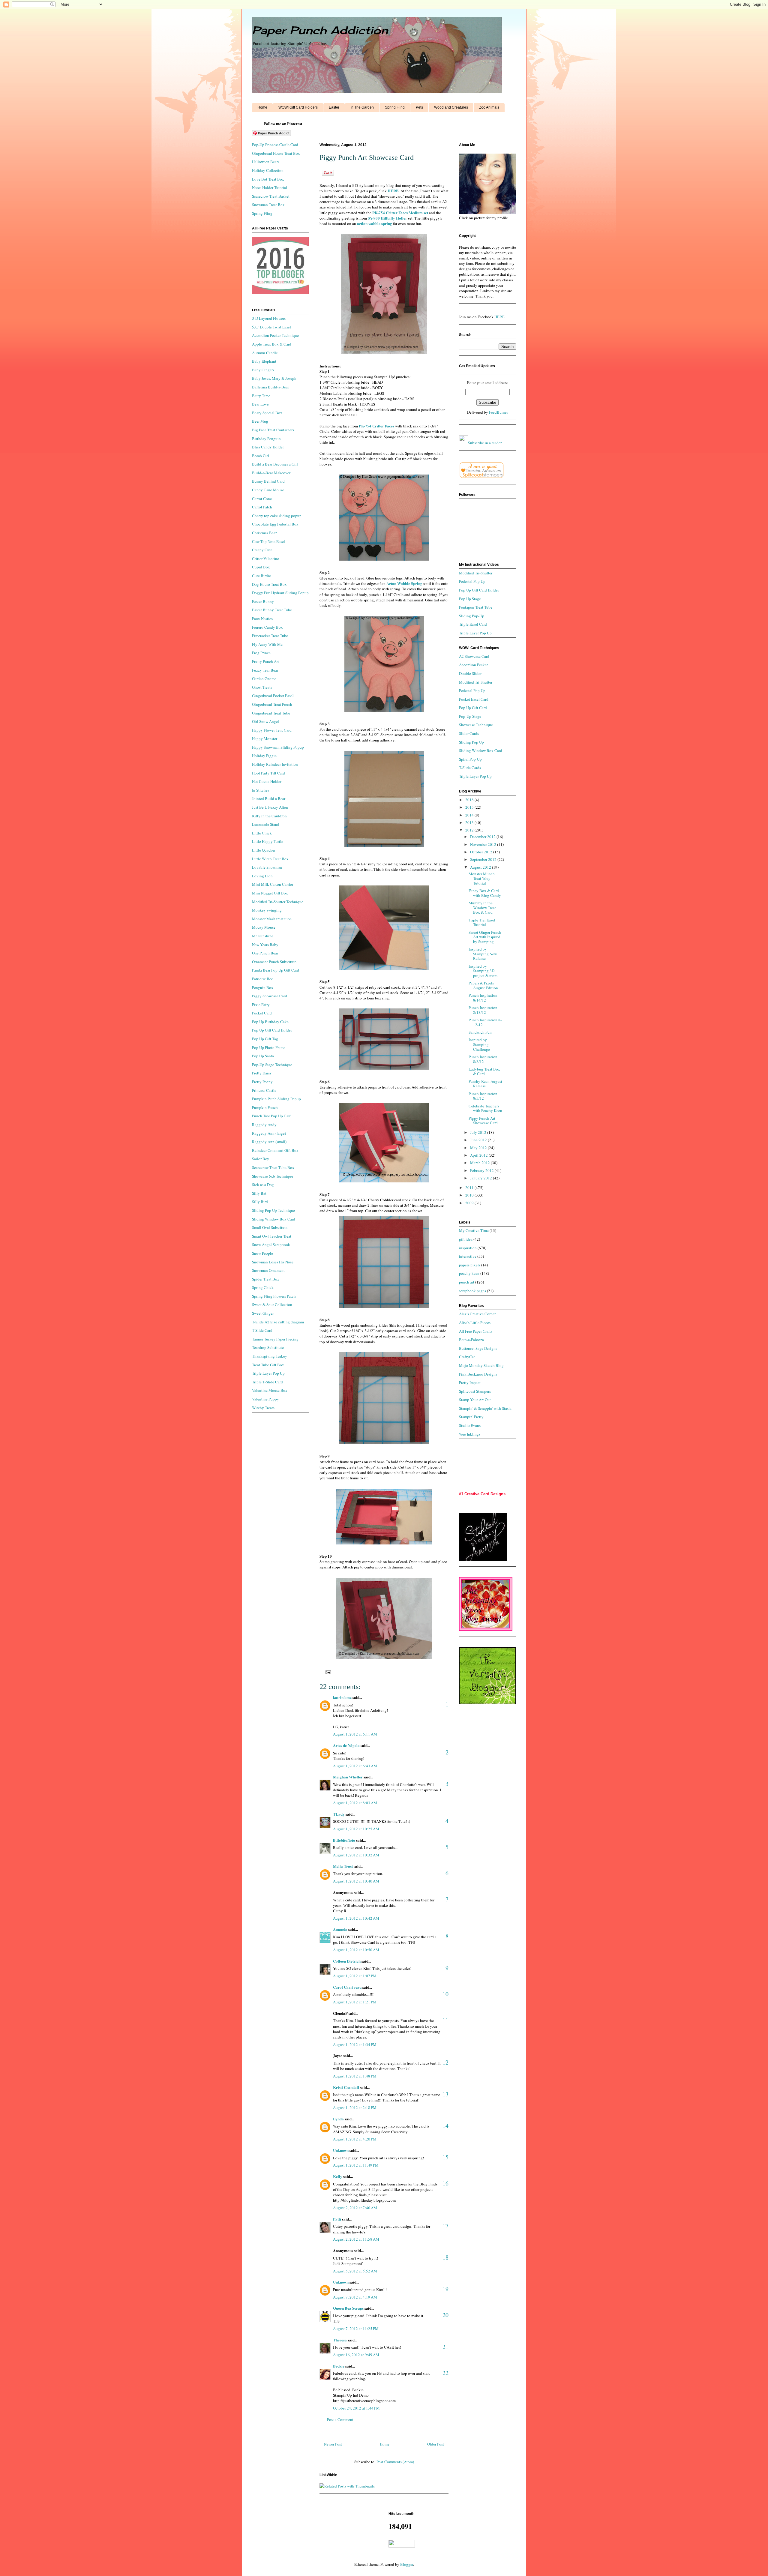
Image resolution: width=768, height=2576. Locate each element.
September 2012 (484, 859)
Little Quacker (264, 850)
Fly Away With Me (267, 644)
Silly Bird (260, 1202)
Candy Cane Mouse (268, 490)
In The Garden (362, 107)
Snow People (262, 1253)
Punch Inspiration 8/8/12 (483, 1059)
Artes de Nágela (346, 1745)
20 (445, 2315)
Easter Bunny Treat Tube (272, 610)
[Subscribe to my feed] (463, 443)
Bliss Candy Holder (268, 447)
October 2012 (482, 852)
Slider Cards (469, 733)
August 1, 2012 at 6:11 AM (355, 1734)
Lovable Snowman (267, 867)
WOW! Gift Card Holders (298, 107)
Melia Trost (343, 1866)
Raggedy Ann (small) (269, 1142)
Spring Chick (263, 1287)
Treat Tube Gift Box (268, 1365)
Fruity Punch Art (265, 661)
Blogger (407, 2564)
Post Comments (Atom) (395, 2462)
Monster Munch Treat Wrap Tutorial (482, 878)
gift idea (466, 1239)
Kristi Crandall (346, 2087)
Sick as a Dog (263, 1185)
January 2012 (481, 1178)
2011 (470, 1188)
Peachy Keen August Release (485, 1084)
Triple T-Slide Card (267, 1382)
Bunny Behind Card (268, 481)
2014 (470, 815)
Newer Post (333, 2444)
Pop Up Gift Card (473, 708)
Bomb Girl (261, 456)
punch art (467, 1282)
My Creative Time (474, 1230)
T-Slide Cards (470, 768)
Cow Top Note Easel (268, 541)
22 (445, 2373)
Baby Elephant (264, 361)
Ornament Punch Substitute (274, 962)
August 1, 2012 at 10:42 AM (356, 1918)
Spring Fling (395, 107)
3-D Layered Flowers (269, 318)
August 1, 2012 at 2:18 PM (355, 2107)
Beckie (339, 2366)
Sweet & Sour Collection (272, 1304)
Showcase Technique (476, 725)
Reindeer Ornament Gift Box (275, 1150)
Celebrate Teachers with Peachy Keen (485, 1108)
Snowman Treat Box (268, 205)
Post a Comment (340, 2419)
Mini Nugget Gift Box (270, 893)
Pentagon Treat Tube (476, 607)
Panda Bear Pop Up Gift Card (276, 970)
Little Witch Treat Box (270, 859)
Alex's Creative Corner (477, 1314)
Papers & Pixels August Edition (483, 985)
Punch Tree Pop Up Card (272, 1116)
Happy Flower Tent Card (272, 730)
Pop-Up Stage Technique (272, 1065)
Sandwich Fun (480, 1032)
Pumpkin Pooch (265, 1107)
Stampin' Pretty (471, 1417)
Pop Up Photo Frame (269, 1047)
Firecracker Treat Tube (270, 636)
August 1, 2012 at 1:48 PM (355, 2076)
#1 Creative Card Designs (482, 1494)
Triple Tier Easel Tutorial (482, 922)
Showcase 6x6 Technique (273, 1176)
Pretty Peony (262, 1082)
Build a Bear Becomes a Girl (275, 464)
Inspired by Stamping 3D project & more (483, 971)
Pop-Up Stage (470, 716)
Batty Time (261, 396)
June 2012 (479, 1140)
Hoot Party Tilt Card (268, 773)
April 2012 (479, 1155)
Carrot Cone (262, 499)
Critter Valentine (265, 559)
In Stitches (261, 790)
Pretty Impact (470, 1382)
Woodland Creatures (451, 107)
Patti (337, 2219)
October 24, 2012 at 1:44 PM (356, 2408)
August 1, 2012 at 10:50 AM (356, 1950)
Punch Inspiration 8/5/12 (483, 1096)
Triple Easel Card (473, 624)
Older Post (436, 2444)
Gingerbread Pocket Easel (273, 696)
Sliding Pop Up (471, 742)
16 (445, 2183)
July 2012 (479, 1132)
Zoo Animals (489, 107)
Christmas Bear (264, 533)
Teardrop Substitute (268, 1347)
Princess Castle (264, 1090)
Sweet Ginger (263, 1313)
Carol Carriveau (347, 1987)
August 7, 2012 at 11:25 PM (356, 2329)
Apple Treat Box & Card (272, 344)
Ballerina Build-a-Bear (270, 387)
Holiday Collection (268, 170)
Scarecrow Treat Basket (271, 196)
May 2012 (479, 1148)
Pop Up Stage (470, 599)
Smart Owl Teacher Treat (272, 1236)
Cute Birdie (261, 576)
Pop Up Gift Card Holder (272, 1030)
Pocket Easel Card (474, 699)
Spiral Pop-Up (470, 759)
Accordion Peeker (473, 665)
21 (445, 2347)
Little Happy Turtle (268, 841)
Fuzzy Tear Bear (265, 670)
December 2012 (483, 837)
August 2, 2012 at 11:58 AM (356, 2239)
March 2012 (480, 1163)
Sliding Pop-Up (472, 616)
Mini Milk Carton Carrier (273, 884)
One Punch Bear (265, 953)
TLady (339, 1814)
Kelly (338, 2176)
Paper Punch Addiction (320, 30)
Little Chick (262, 833)
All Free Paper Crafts (476, 1331)
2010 (470, 1195)
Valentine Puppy (265, 1399)
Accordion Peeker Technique (275, 335)
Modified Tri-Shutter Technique (278, 902)
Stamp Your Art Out (475, 1400)
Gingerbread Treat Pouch (272, 704)
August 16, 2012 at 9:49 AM (356, 2355)
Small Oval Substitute (270, 1227)
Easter (334, 107)
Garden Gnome (264, 678)
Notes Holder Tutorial (270, 187)
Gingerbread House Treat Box (276, 153)
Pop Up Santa (263, 1056)
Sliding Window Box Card (274, 1219)
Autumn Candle (265, 353)
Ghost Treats (262, 687)
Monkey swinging (267, 910)
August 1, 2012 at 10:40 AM (356, 1881)
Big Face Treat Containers (273, 430)
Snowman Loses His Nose (273, 1262)
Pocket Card (262, 1013)
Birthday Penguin (266, 439)
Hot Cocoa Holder (267, 781)
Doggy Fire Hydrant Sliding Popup (280, 593)
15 (445, 2157)
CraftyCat (467, 1357)
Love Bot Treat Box (268, 179)
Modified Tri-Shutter (476, 573)
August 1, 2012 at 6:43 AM (355, 1766)
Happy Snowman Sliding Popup (278, 747)
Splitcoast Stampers (475, 1391)
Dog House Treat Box (269, 584)
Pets (419, 107)
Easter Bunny (263, 601)
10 (445, 1994)
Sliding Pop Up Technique (273, 1210)
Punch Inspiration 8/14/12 (483, 998)
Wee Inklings (470, 1434)
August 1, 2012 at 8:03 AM (355, 1803)
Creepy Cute (262, 550)
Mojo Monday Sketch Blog (481, 1365)
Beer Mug (260, 421)
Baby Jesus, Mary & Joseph (274, 378)
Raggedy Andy (264, 1125)
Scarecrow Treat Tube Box (273, 1167)
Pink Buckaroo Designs (478, 1374)
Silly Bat (259, 1193)
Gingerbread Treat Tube (271, 713)
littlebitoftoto (344, 1840)
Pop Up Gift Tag (265, 1039)
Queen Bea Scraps (348, 2308)
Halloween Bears (266, 162)
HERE (499, 317)
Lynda (338, 2119)
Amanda (340, 1929)
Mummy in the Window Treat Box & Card (482, 908)
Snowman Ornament (268, 1270)
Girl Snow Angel (265, 721)
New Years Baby (265, 945)
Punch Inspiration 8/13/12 (483, 1010)
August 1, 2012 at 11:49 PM (356, 2165)
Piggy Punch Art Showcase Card (483, 1121)
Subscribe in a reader (485, 443)
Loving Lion (262, 876)
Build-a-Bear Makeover (271, 473)
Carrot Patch (262, 507)
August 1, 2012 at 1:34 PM (355, 2044)
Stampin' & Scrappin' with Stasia (485, 1408)
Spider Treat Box (266, 1279)
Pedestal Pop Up (472, 581)
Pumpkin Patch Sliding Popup (276, 1099)
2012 (470, 830)
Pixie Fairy (261, 1005)
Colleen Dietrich (347, 1961)
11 (445, 2020)
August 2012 (481, 867)
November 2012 (484, 844)
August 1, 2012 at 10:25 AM (356, 1829)
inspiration (468, 1248)
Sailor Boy (261, 1159)
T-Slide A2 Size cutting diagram (278, 1322)
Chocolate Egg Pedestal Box (275, 524)
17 (445, 2226)
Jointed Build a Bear (269, 798)
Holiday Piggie (264, 756)
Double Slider (470, 673)
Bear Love (260, 404)
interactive (468, 1256)
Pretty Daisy (262, 1073)
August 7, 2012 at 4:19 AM (355, 2297)
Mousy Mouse (264, 927)
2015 (470, 807)
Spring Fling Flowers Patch (274, 1296)
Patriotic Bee (262, 979)
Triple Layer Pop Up (268, 1373)
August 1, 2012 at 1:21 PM (355, 2002)
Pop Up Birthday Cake (270, 1022)
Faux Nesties (262, 619)
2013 (470, 822)
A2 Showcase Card (474, 656)
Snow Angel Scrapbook (271, 1245)
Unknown (341, 2150)
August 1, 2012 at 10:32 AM (356, 1855)
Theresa (340, 2340)
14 (445, 2126)
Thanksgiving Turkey (270, 1356)
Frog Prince (261, 653)
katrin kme (342, 1697)
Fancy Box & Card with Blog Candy (485, 893)
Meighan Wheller (348, 1777)
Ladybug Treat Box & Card (484, 1071)
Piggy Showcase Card (270, 996)
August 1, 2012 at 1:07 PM (355, 1976)
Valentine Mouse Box (270, 1390)
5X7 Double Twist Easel (271, 327)
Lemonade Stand (266, 824)
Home (262, 107)
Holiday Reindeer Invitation (275, 764)
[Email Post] (327, 1672)
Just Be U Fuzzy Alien (270, 807)
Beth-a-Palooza (471, 1340)
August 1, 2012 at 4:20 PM (355, 2139)
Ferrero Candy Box (267, 627)
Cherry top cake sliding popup (277, 516)
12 (445, 2062)
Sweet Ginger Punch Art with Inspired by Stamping (485, 937)
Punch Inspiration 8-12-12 (485, 1022)
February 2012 (482, 1170)
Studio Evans (470, 1425)
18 (445, 2257)
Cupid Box (261, 567)
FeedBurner (498, 412)
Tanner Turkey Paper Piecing (275, 1339)
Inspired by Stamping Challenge (479, 1044)
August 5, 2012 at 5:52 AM (355, 2271)
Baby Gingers (263, 370)
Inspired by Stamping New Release (483, 954)
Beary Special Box (267, 413)
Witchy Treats (263, 1408)
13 (445, 2094)
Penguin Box (263, 987)
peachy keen (469, 1273)
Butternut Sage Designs (478, 1348)
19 (445, 2289)
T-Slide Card (262, 1330)
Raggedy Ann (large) (269, 1133)
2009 (470, 1203)
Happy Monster (265, 738)
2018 (470, 800)
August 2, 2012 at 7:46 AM (355, 2208)
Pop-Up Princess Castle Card (275, 145)
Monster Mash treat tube (272, 919)
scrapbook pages (472, 1291)
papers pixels (470, 1265)
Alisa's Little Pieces (475, 1322)
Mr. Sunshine (263, 936)
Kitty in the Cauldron (269, 816)
